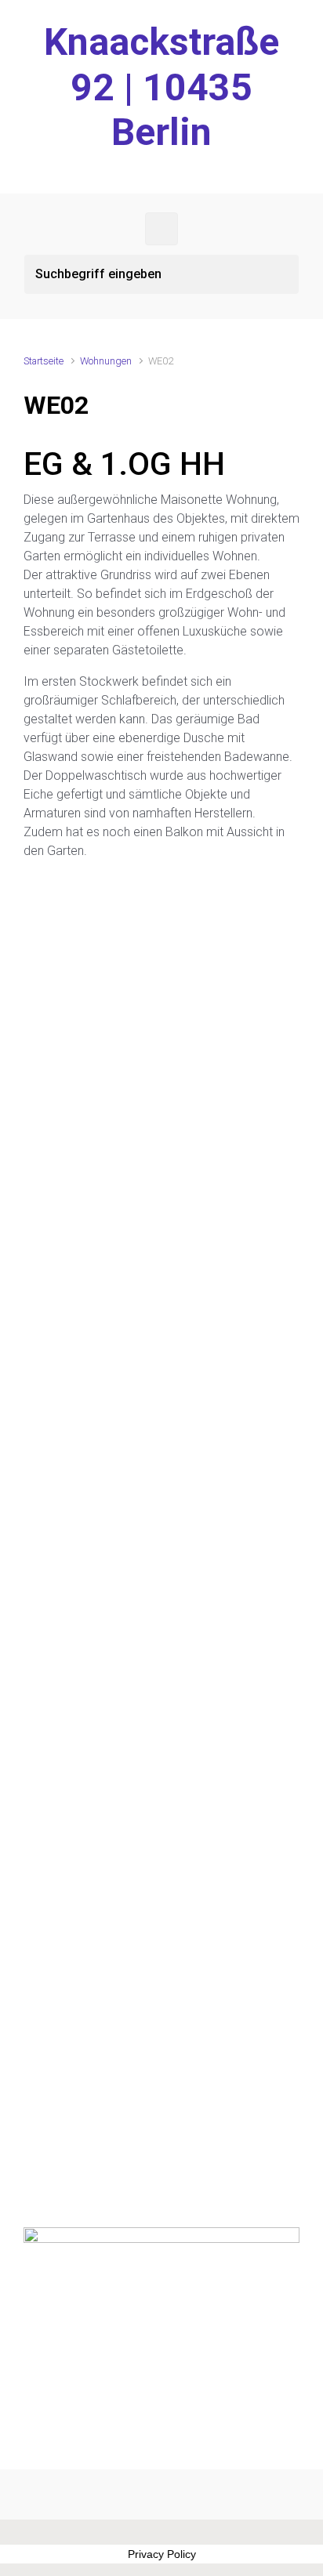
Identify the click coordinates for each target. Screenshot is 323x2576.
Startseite (44, 361)
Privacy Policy (162, 2554)
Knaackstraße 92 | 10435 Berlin (161, 87)
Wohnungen (106, 361)
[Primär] (161, 229)
